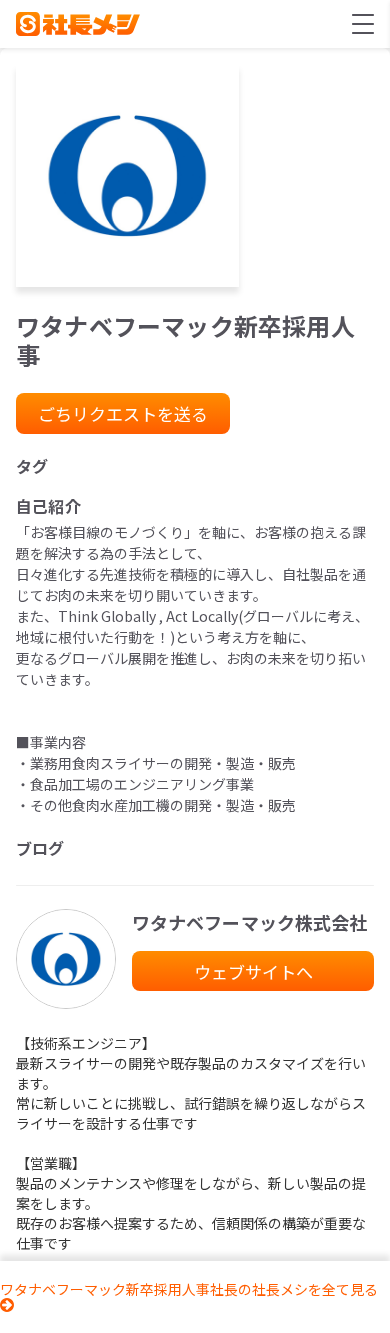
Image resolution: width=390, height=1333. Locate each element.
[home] (78, 24)
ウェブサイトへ (253, 971)
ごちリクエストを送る (123, 413)
